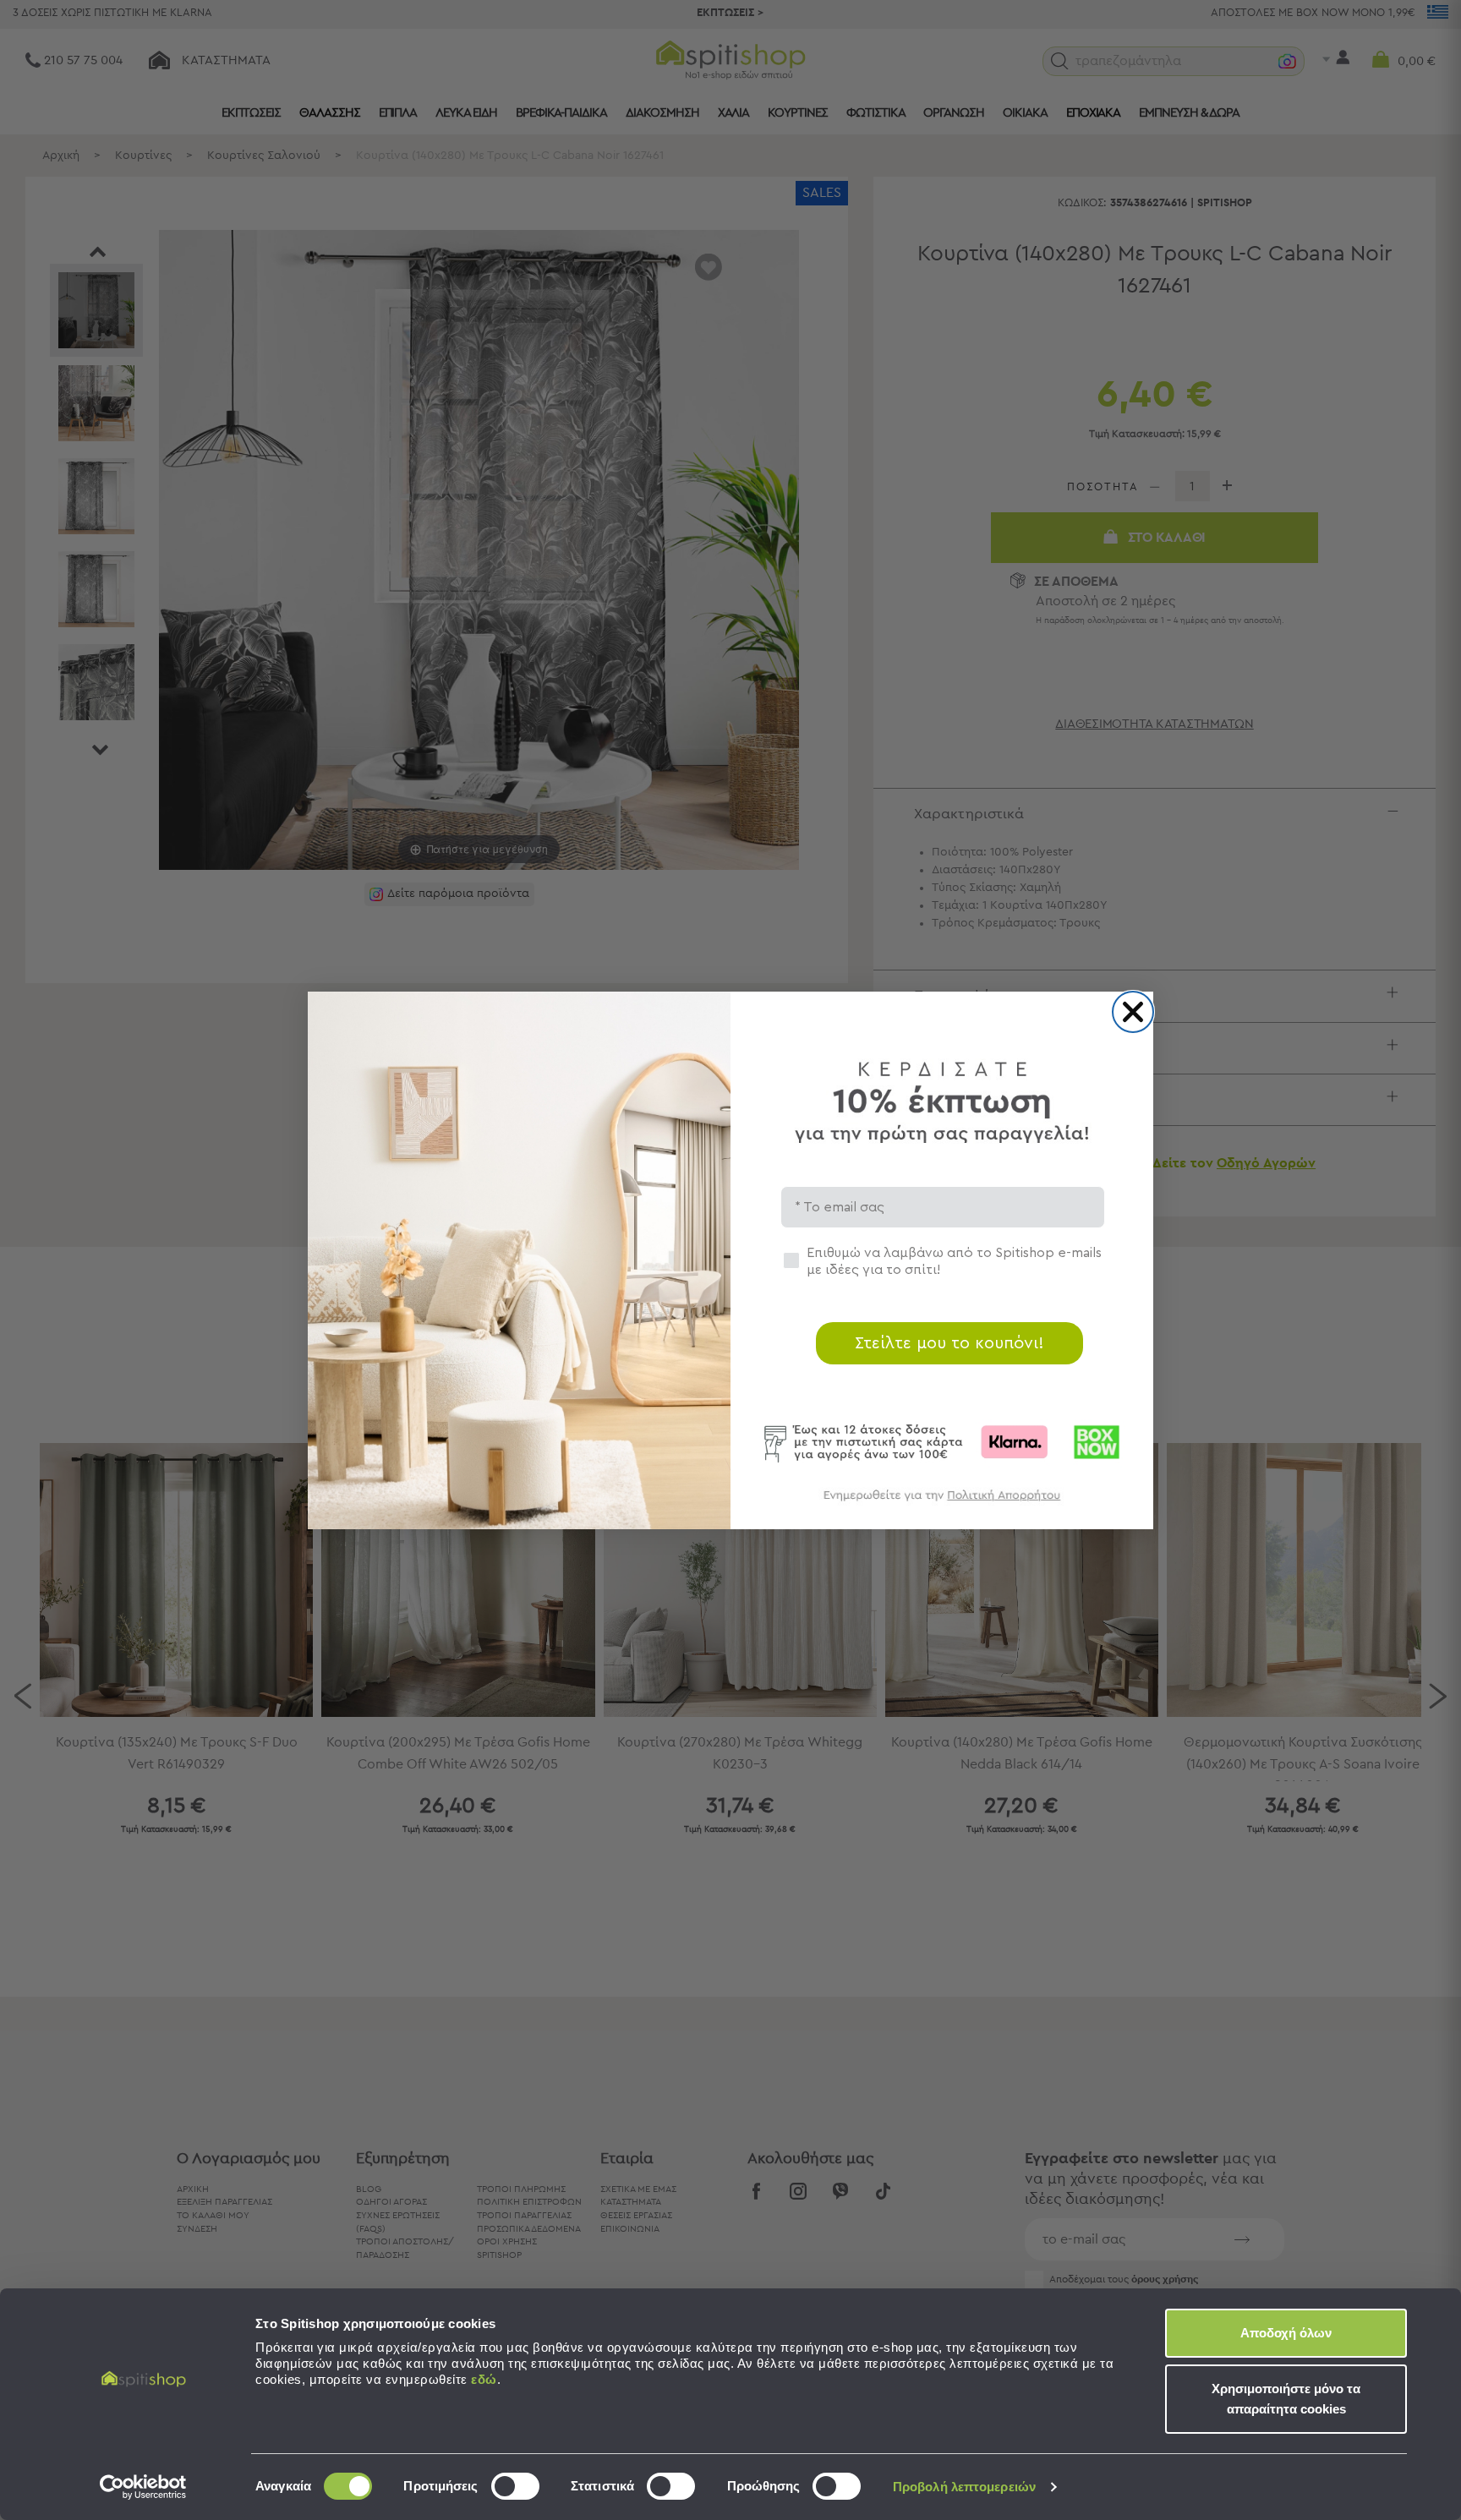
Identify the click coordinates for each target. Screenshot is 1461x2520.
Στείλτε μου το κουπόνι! (949, 1343)
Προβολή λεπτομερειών (964, 2487)
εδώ (484, 2379)
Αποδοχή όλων (1286, 2333)
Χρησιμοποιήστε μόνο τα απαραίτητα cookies (1286, 2399)
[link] (942, 1503)
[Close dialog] (1133, 1012)
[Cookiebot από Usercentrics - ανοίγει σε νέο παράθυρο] (143, 2487)
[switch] (515, 2486)
